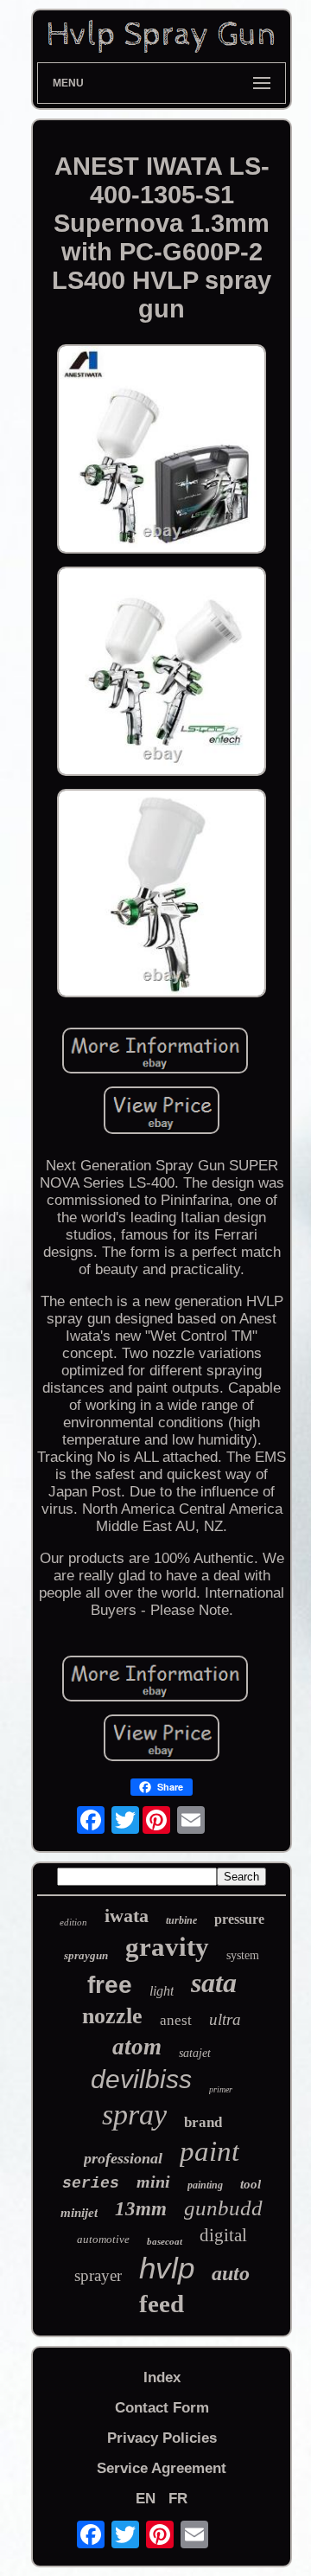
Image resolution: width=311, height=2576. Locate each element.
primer (221, 2089)
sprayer (98, 2275)
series (91, 2183)
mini (153, 2182)
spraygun (86, 1955)
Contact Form (162, 2408)
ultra (225, 2019)
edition (73, 1922)
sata (214, 1983)
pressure (239, 1919)
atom (137, 2047)
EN (146, 2499)
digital (223, 2235)
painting (205, 2185)
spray (134, 2115)
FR (178, 2499)
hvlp (167, 2268)
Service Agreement (162, 2468)
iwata (127, 1916)
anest (176, 2020)
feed (162, 2304)
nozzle (112, 2016)
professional (123, 2158)
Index (162, 2377)
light (162, 1991)
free (110, 1985)
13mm (141, 2209)
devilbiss (141, 2079)
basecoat (165, 2241)
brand (203, 2122)
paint (209, 2151)
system (243, 1955)
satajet (195, 2053)
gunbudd (223, 2208)
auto (231, 2273)
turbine (181, 1920)
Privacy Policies (162, 2438)
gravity (167, 1947)
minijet (79, 2213)
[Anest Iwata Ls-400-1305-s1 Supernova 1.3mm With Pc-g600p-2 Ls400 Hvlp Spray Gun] (162, 451)
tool (251, 2184)
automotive (103, 2239)
